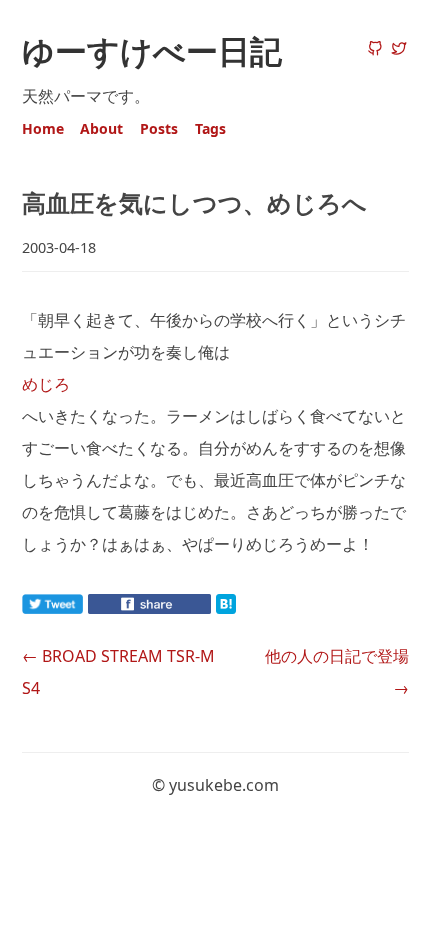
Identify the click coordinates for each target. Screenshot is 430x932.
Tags (210, 128)
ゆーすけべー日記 (152, 50)
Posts (159, 128)
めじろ (46, 384)
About (101, 128)
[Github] (375, 50)
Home (43, 128)
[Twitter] (399, 50)
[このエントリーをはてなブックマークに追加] (258, 608)
